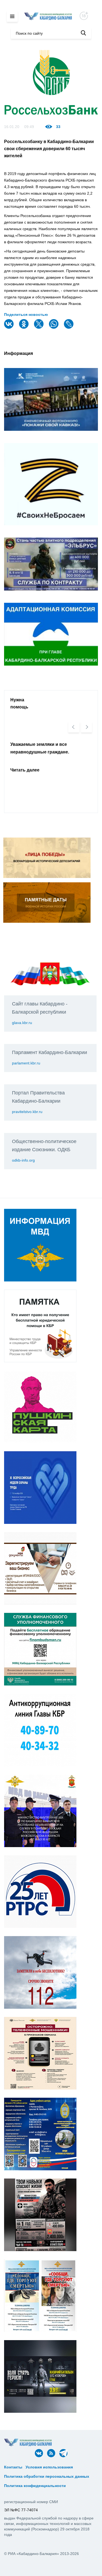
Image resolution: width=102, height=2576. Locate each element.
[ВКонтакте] (10, 327)
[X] (39, 327)
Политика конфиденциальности (35, 2486)
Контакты (13, 2467)
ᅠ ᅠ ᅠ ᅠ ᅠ (85, 2467)
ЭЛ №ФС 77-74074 (21, 2510)
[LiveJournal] (69, 327)
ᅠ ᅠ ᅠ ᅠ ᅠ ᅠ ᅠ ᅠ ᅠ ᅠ (27, 2472)
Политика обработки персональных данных (47, 2476)
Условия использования (49, 2467)
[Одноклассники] (24, 327)
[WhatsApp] (54, 327)
